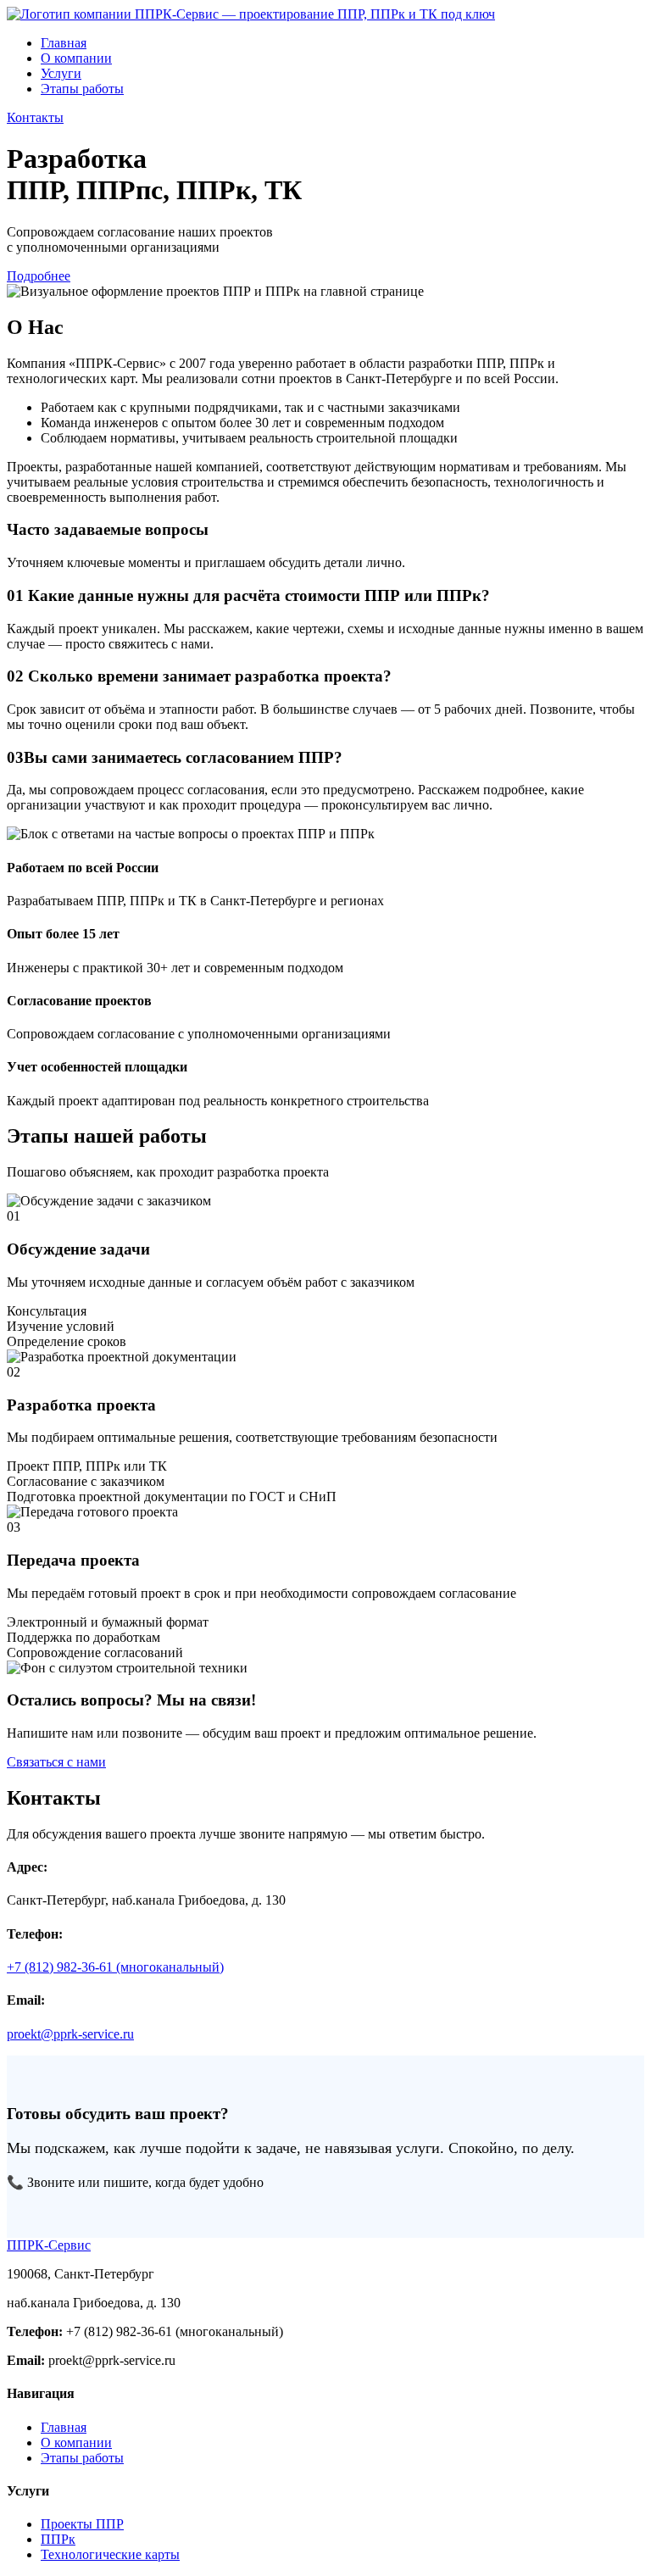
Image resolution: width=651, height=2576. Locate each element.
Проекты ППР (82, 2524)
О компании (76, 58)
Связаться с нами (56, 1762)
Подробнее (39, 276)
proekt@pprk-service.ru (70, 2034)
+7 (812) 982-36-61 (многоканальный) (115, 1967)
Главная (64, 43)
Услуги (61, 73)
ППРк (58, 2539)
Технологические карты (110, 2554)
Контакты (35, 117)
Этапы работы (82, 89)
